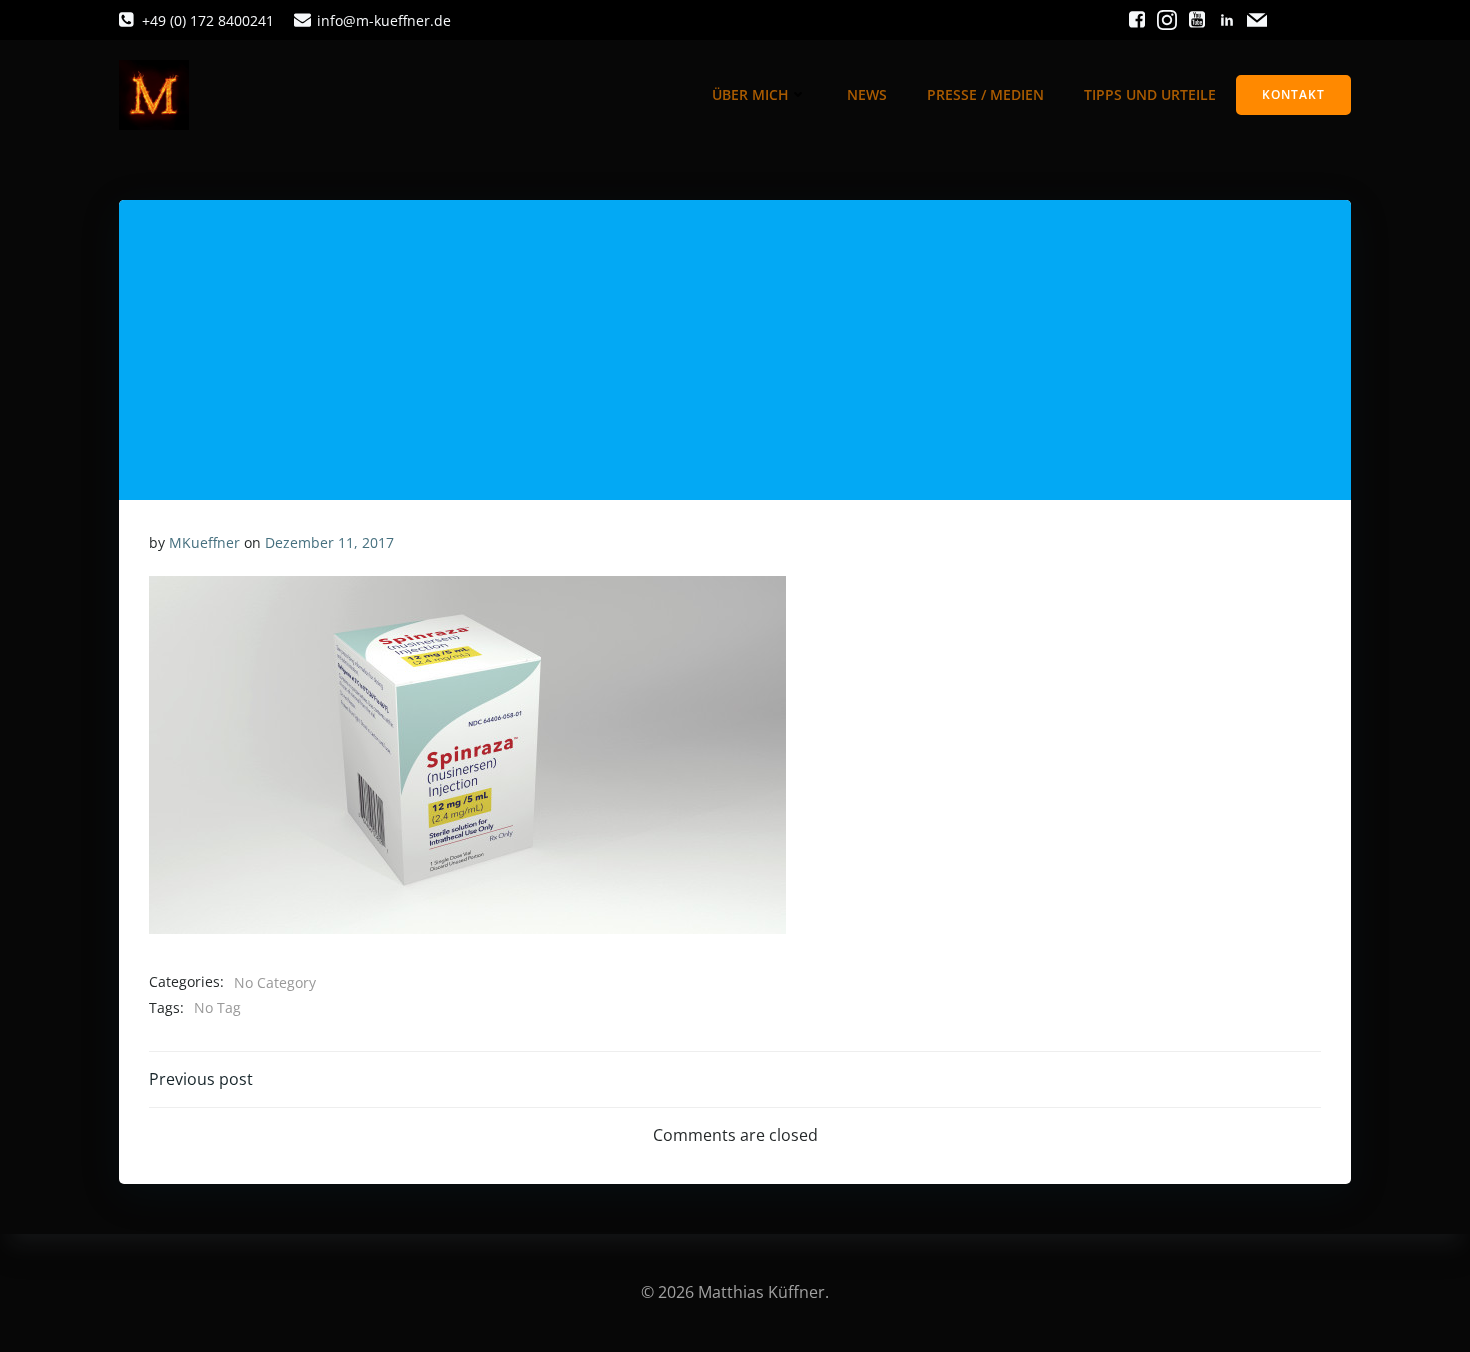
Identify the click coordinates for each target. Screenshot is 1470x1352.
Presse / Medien (985, 94)
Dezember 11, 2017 (329, 542)
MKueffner (204, 542)
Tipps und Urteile (1150, 94)
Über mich (750, 94)
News (867, 94)
